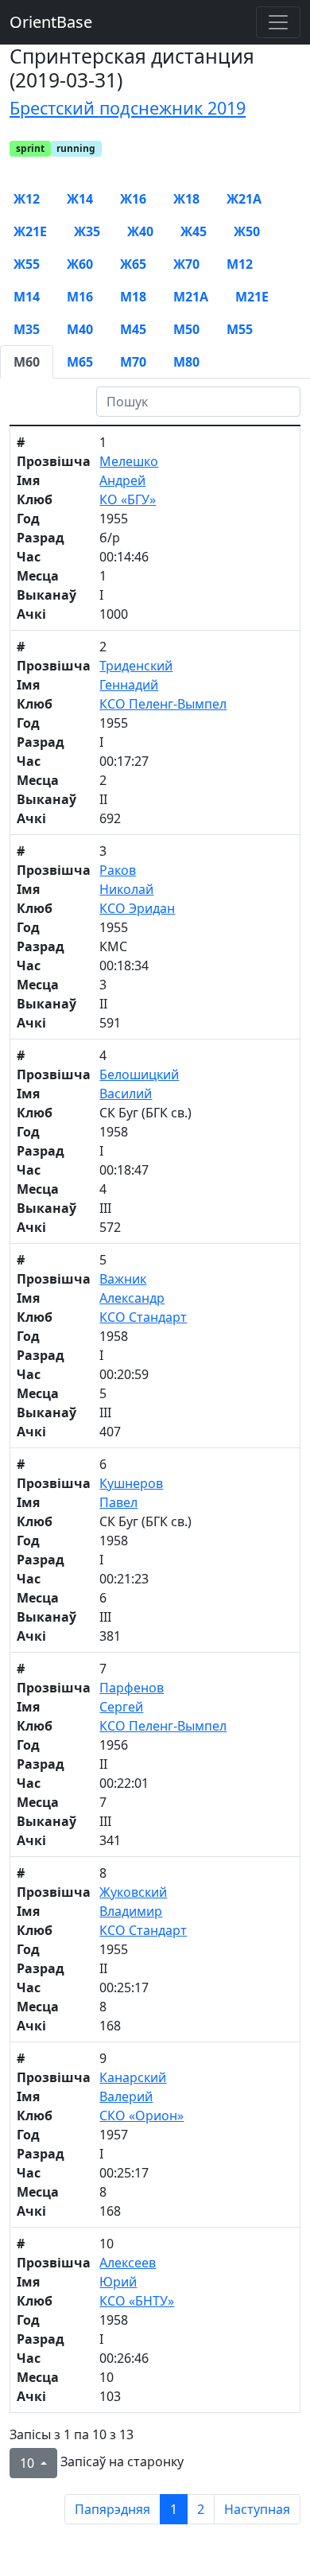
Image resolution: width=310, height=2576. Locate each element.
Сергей (121, 1707)
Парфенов (132, 1688)
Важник (123, 1279)
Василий (126, 1094)
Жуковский (133, 1892)
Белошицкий (139, 1074)
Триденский (136, 666)
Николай (126, 889)
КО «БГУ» (128, 499)
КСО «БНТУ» (137, 2301)
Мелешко (129, 461)
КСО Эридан (137, 908)
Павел (118, 1502)
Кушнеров (131, 1483)
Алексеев (128, 2263)
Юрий (118, 2282)
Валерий (126, 2096)
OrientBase (51, 22)
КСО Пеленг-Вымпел (163, 704)
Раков (118, 870)
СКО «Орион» (141, 2116)
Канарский (133, 2077)
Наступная (257, 2509)
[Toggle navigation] (278, 22)
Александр (132, 1298)
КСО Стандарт (143, 1317)
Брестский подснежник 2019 (128, 108)
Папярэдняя (112, 2509)
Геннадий (129, 685)
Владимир (131, 1911)
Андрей (122, 480)
